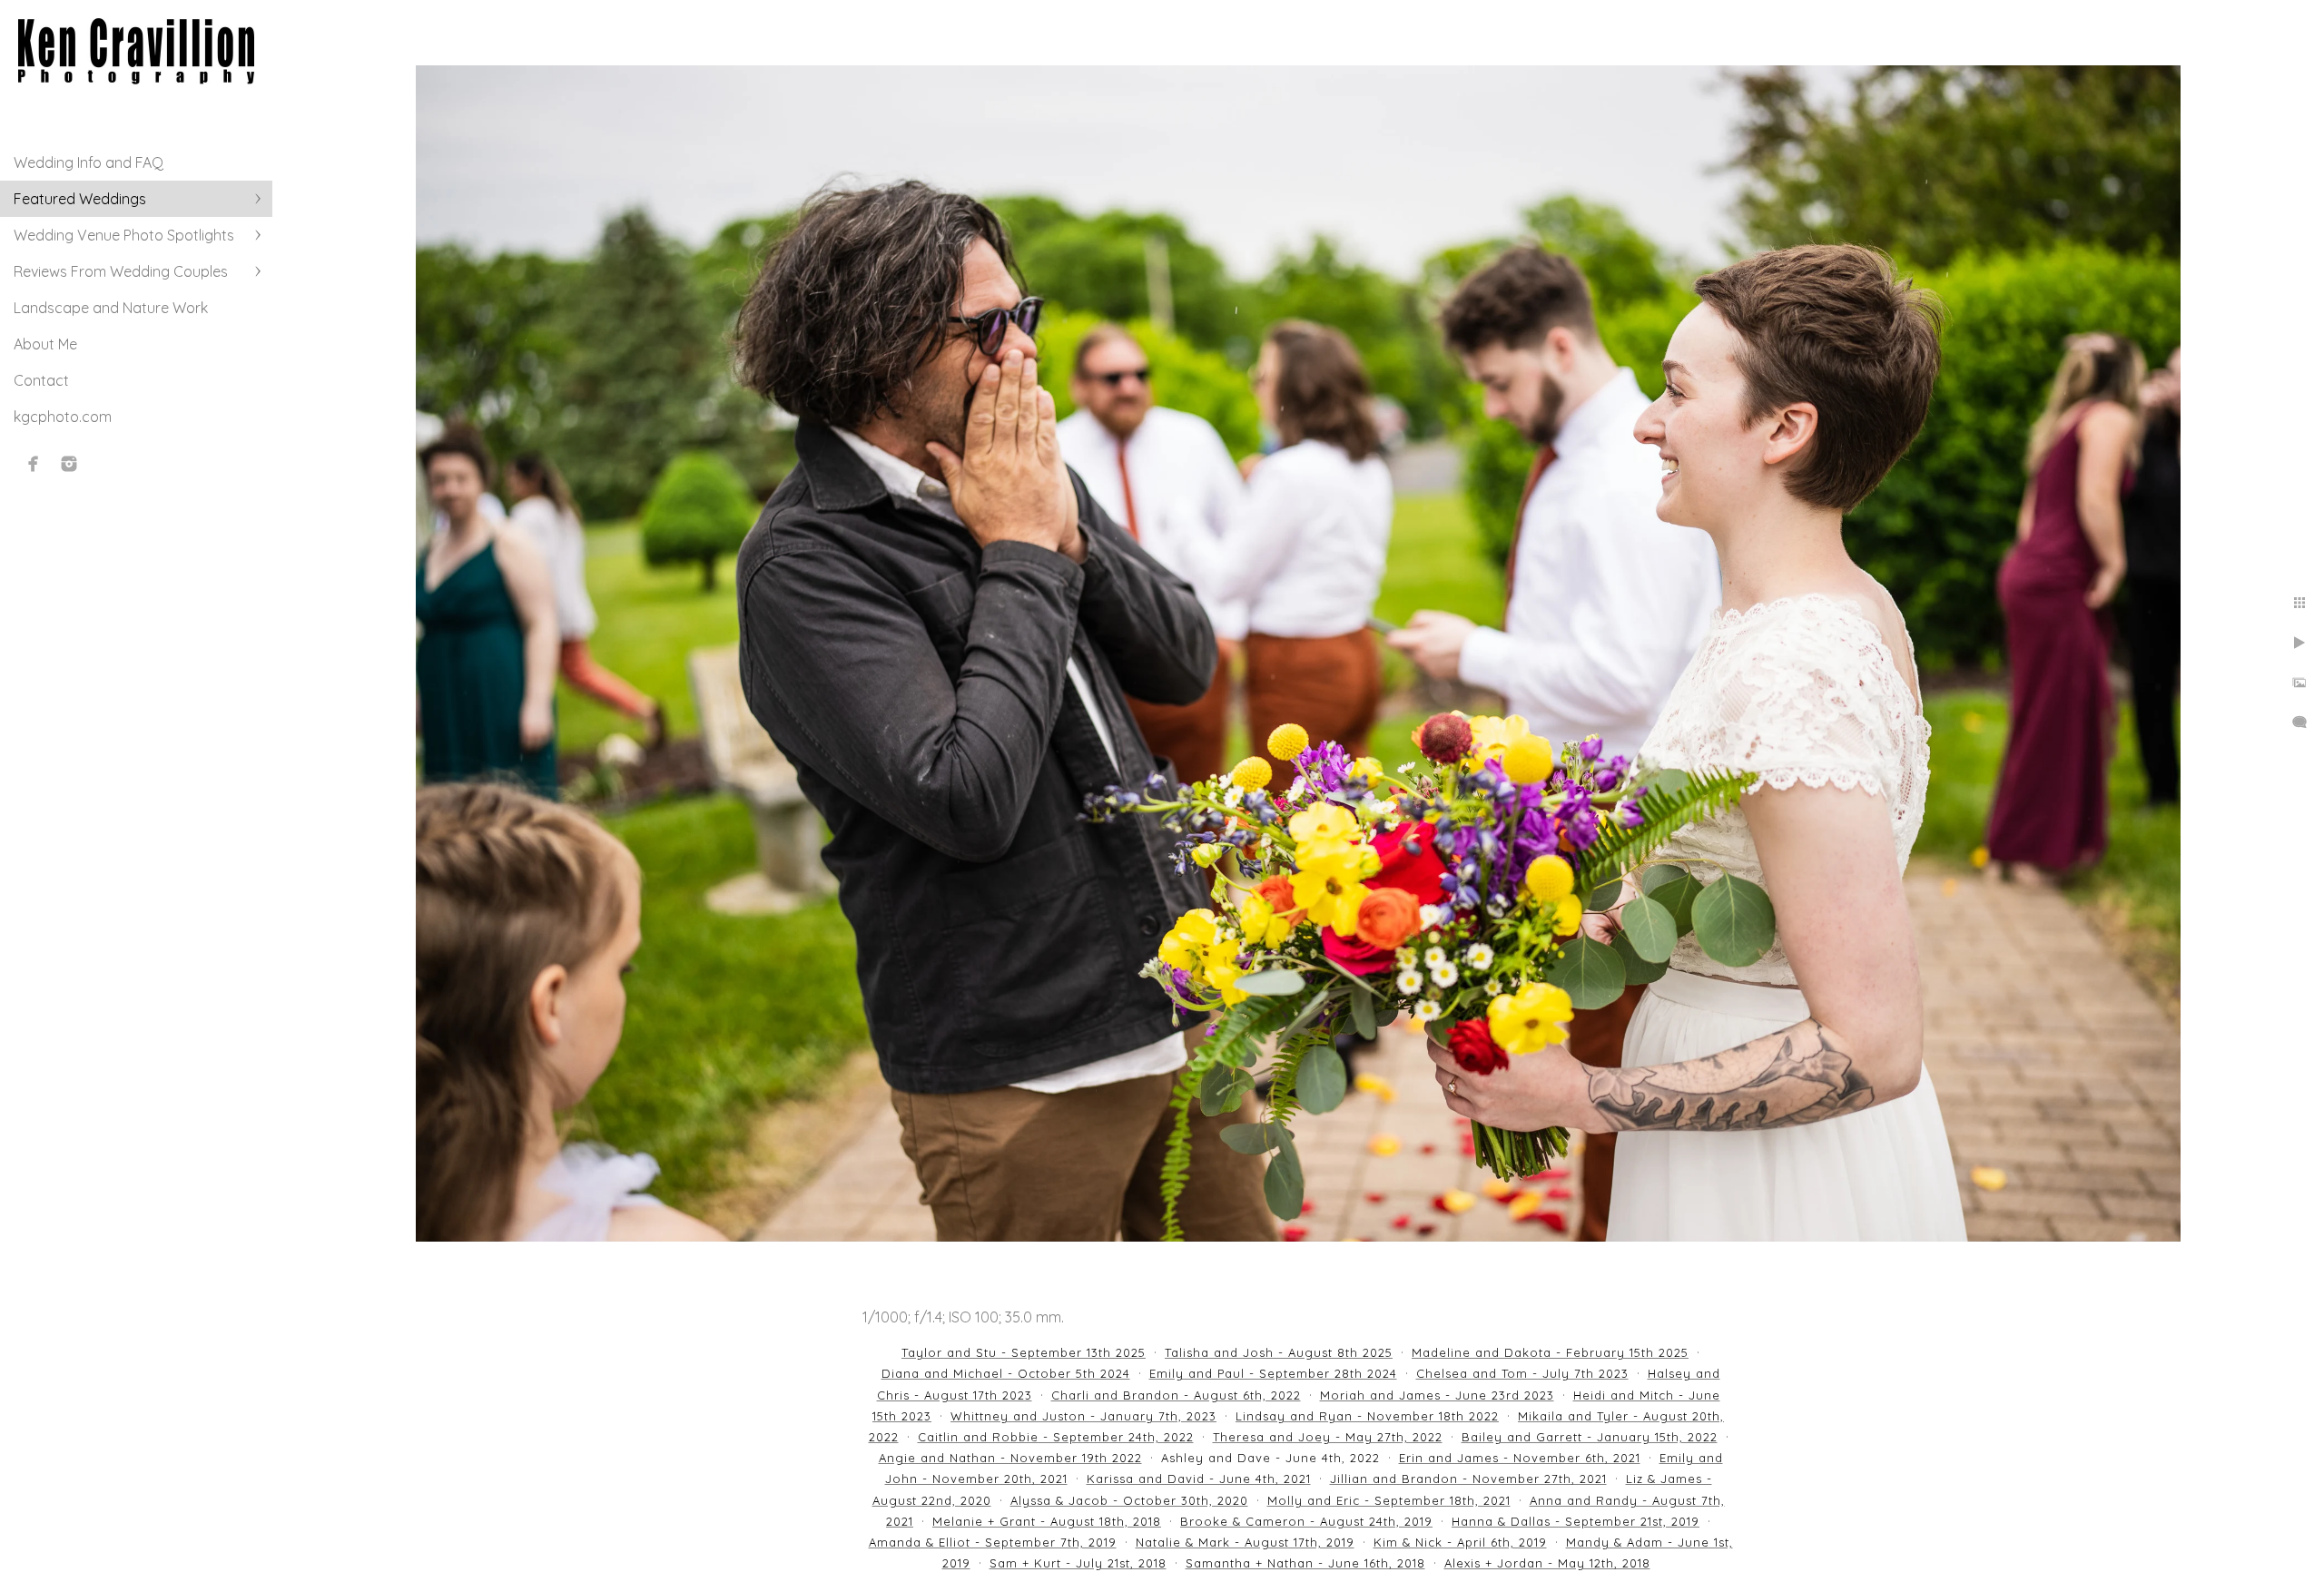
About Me (45, 344)
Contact (41, 380)
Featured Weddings (80, 199)
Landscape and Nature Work (111, 308)
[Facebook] (34, 464)
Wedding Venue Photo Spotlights (124, 235)
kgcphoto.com (63, 417)
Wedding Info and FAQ (89, 162)
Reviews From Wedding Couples (121, 271)
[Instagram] (69, 464)
